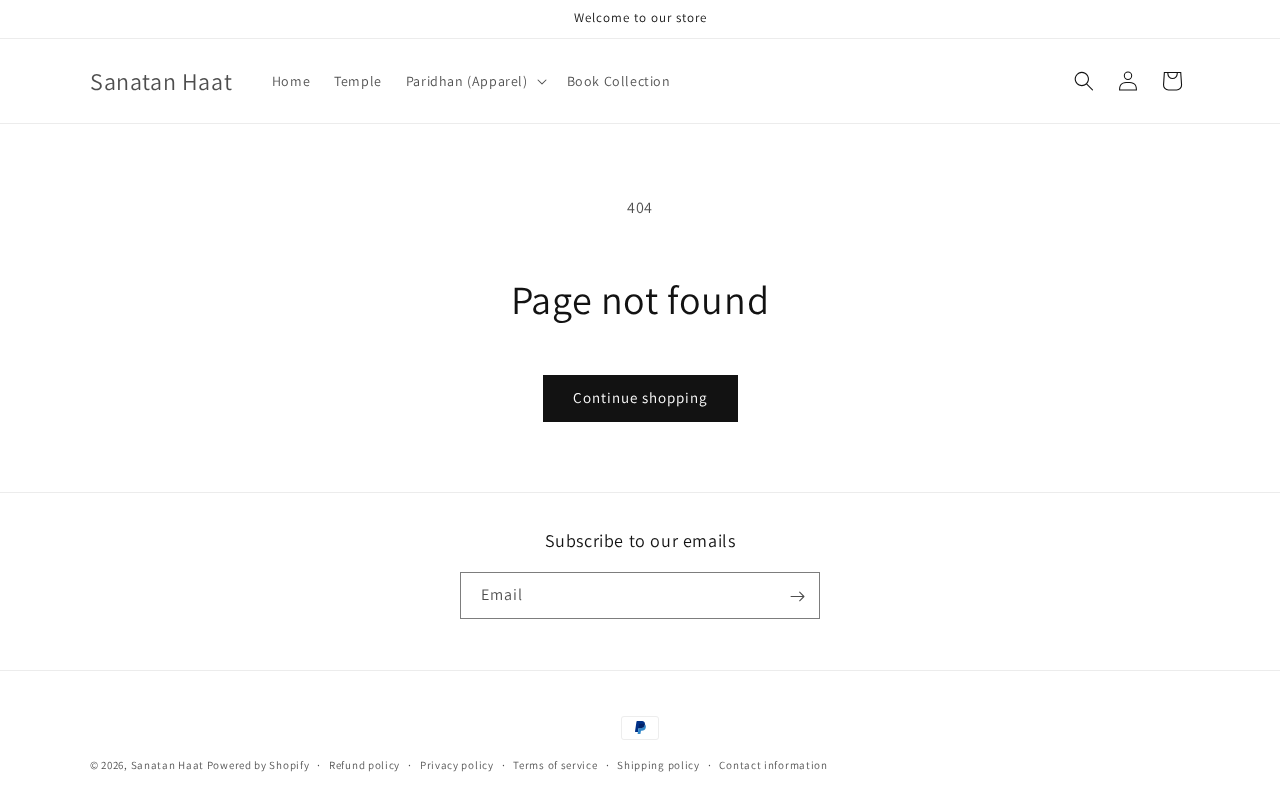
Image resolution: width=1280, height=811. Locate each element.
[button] (474, 81)
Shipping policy (658, 764)
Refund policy (364, 764)
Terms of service (555, 764)
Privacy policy (457, 764)
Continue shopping (640, 397)
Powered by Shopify (258, 765)
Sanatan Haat (167, 765)
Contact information (773, 764)
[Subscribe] (797, 596)
